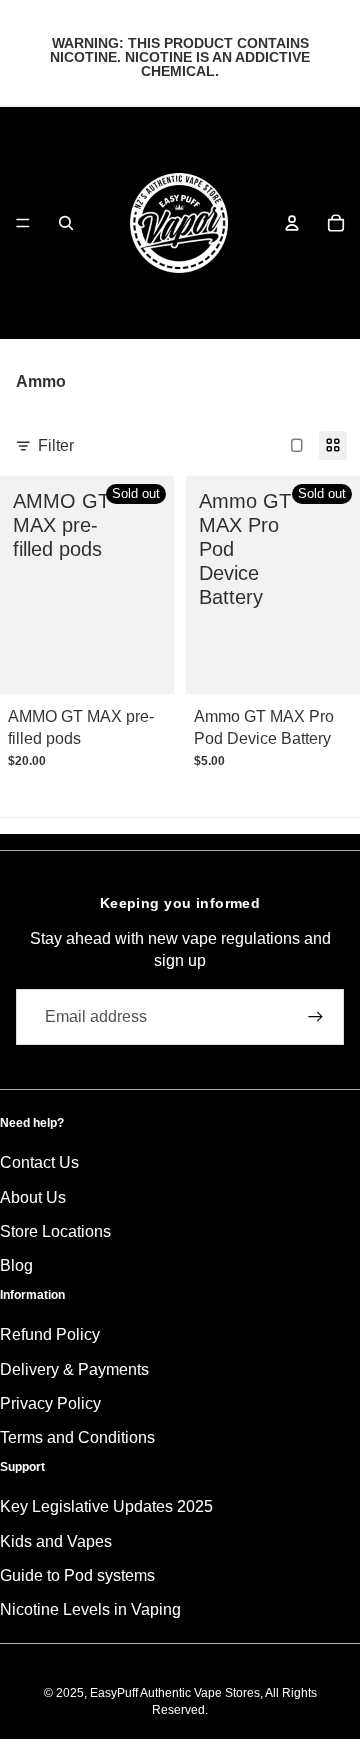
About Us (33, 1197)
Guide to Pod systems (77, 1575)
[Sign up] (315, 1016)
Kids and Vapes (56, 1541)
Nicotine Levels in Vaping (90, 1609)
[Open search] (66, 223)
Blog (16, 1265)
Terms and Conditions (77, 1437)
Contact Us (39, 1162)
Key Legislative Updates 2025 (106, 1506)
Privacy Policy (50, 1403)
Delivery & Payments (74, 1369)
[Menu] (23, 223)
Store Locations (55, 1231)
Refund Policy (50, 1334)
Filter (56, 445)
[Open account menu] (292, 223)
